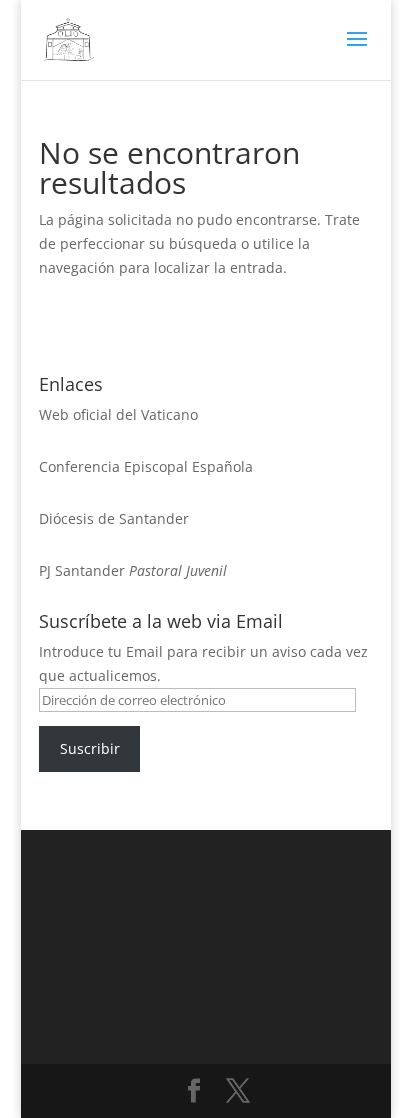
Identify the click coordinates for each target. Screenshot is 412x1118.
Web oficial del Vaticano (118, 414)
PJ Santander (82, 570)
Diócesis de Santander (114, 518)
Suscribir (90, 748)
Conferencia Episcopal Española (146, 466)
